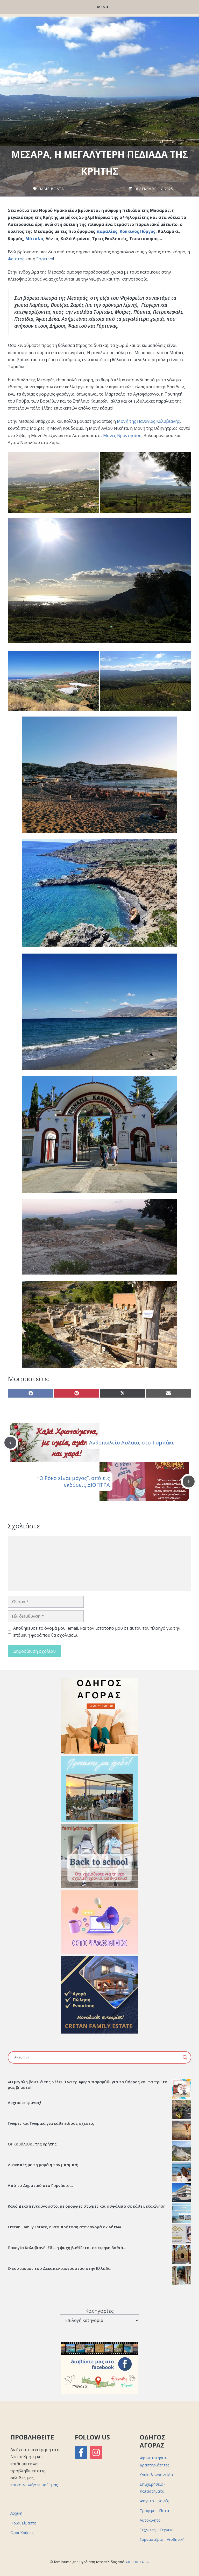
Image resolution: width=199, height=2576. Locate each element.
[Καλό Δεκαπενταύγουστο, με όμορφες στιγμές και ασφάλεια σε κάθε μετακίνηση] (182, 2214)
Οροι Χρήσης (22, 2532)
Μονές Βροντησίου (122, 435)
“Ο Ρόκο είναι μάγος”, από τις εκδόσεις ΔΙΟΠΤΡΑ (74, 1481)
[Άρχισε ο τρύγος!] (182, 2110)
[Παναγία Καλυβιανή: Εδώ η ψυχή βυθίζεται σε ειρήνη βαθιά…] (182, 2255)
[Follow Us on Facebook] (81, 2452)
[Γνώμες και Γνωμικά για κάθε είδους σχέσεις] (182, 2131)
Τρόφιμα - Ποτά (154, 2510)
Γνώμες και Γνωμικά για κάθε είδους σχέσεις (51, 2123)
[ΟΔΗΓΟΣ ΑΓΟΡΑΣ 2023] (99, 1752)
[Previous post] (10, 1443)
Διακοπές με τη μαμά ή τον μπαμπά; (43, 2165)
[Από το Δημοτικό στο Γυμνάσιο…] (182, 2193)
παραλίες (107, 231)
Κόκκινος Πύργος (138, 231)
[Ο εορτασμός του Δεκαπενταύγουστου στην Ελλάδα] (182, 2276)
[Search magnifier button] (185, 2057)
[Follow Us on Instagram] (96, 2452)
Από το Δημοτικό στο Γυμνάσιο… (40, 2185)
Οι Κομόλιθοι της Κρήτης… (34, 2144)
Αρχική (16, 2513)
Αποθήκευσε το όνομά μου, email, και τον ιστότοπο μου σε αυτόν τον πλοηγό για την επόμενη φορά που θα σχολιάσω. (97, 1632)
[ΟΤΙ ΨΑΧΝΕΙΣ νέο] (99, 1952)
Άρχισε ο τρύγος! (24, 2102)
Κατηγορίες (99, 2311)
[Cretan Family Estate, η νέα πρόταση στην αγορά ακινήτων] (182, 2235)
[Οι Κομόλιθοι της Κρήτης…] (182, 2152)
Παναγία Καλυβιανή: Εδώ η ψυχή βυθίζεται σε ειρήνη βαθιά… (67, 2248)
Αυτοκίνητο (150, 2520)
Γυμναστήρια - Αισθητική (162, 2539)
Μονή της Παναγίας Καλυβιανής (148, 421)
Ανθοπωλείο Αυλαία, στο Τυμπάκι (132, 1443)
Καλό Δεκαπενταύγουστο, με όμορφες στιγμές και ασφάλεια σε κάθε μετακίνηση (87, 2206)
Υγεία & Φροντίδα (156, 2474)
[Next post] (189, 1482)
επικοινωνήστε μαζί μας (34, 2485)
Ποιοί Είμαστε (23, 2523)
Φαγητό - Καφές (154, 2501)
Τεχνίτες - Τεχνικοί (157, 2530)
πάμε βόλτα (51, 189)
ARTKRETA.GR (137, 2562)
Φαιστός (16, 259)
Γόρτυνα (45, 259)
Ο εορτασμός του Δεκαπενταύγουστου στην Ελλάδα (59, 2268)
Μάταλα (34, 239)
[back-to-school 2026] (99, 1887)
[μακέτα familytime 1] (99, 2032)
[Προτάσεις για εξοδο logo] (99, 1820)
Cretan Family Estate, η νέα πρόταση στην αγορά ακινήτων (64, 2227)
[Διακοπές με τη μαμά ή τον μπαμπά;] (182, 2172)
